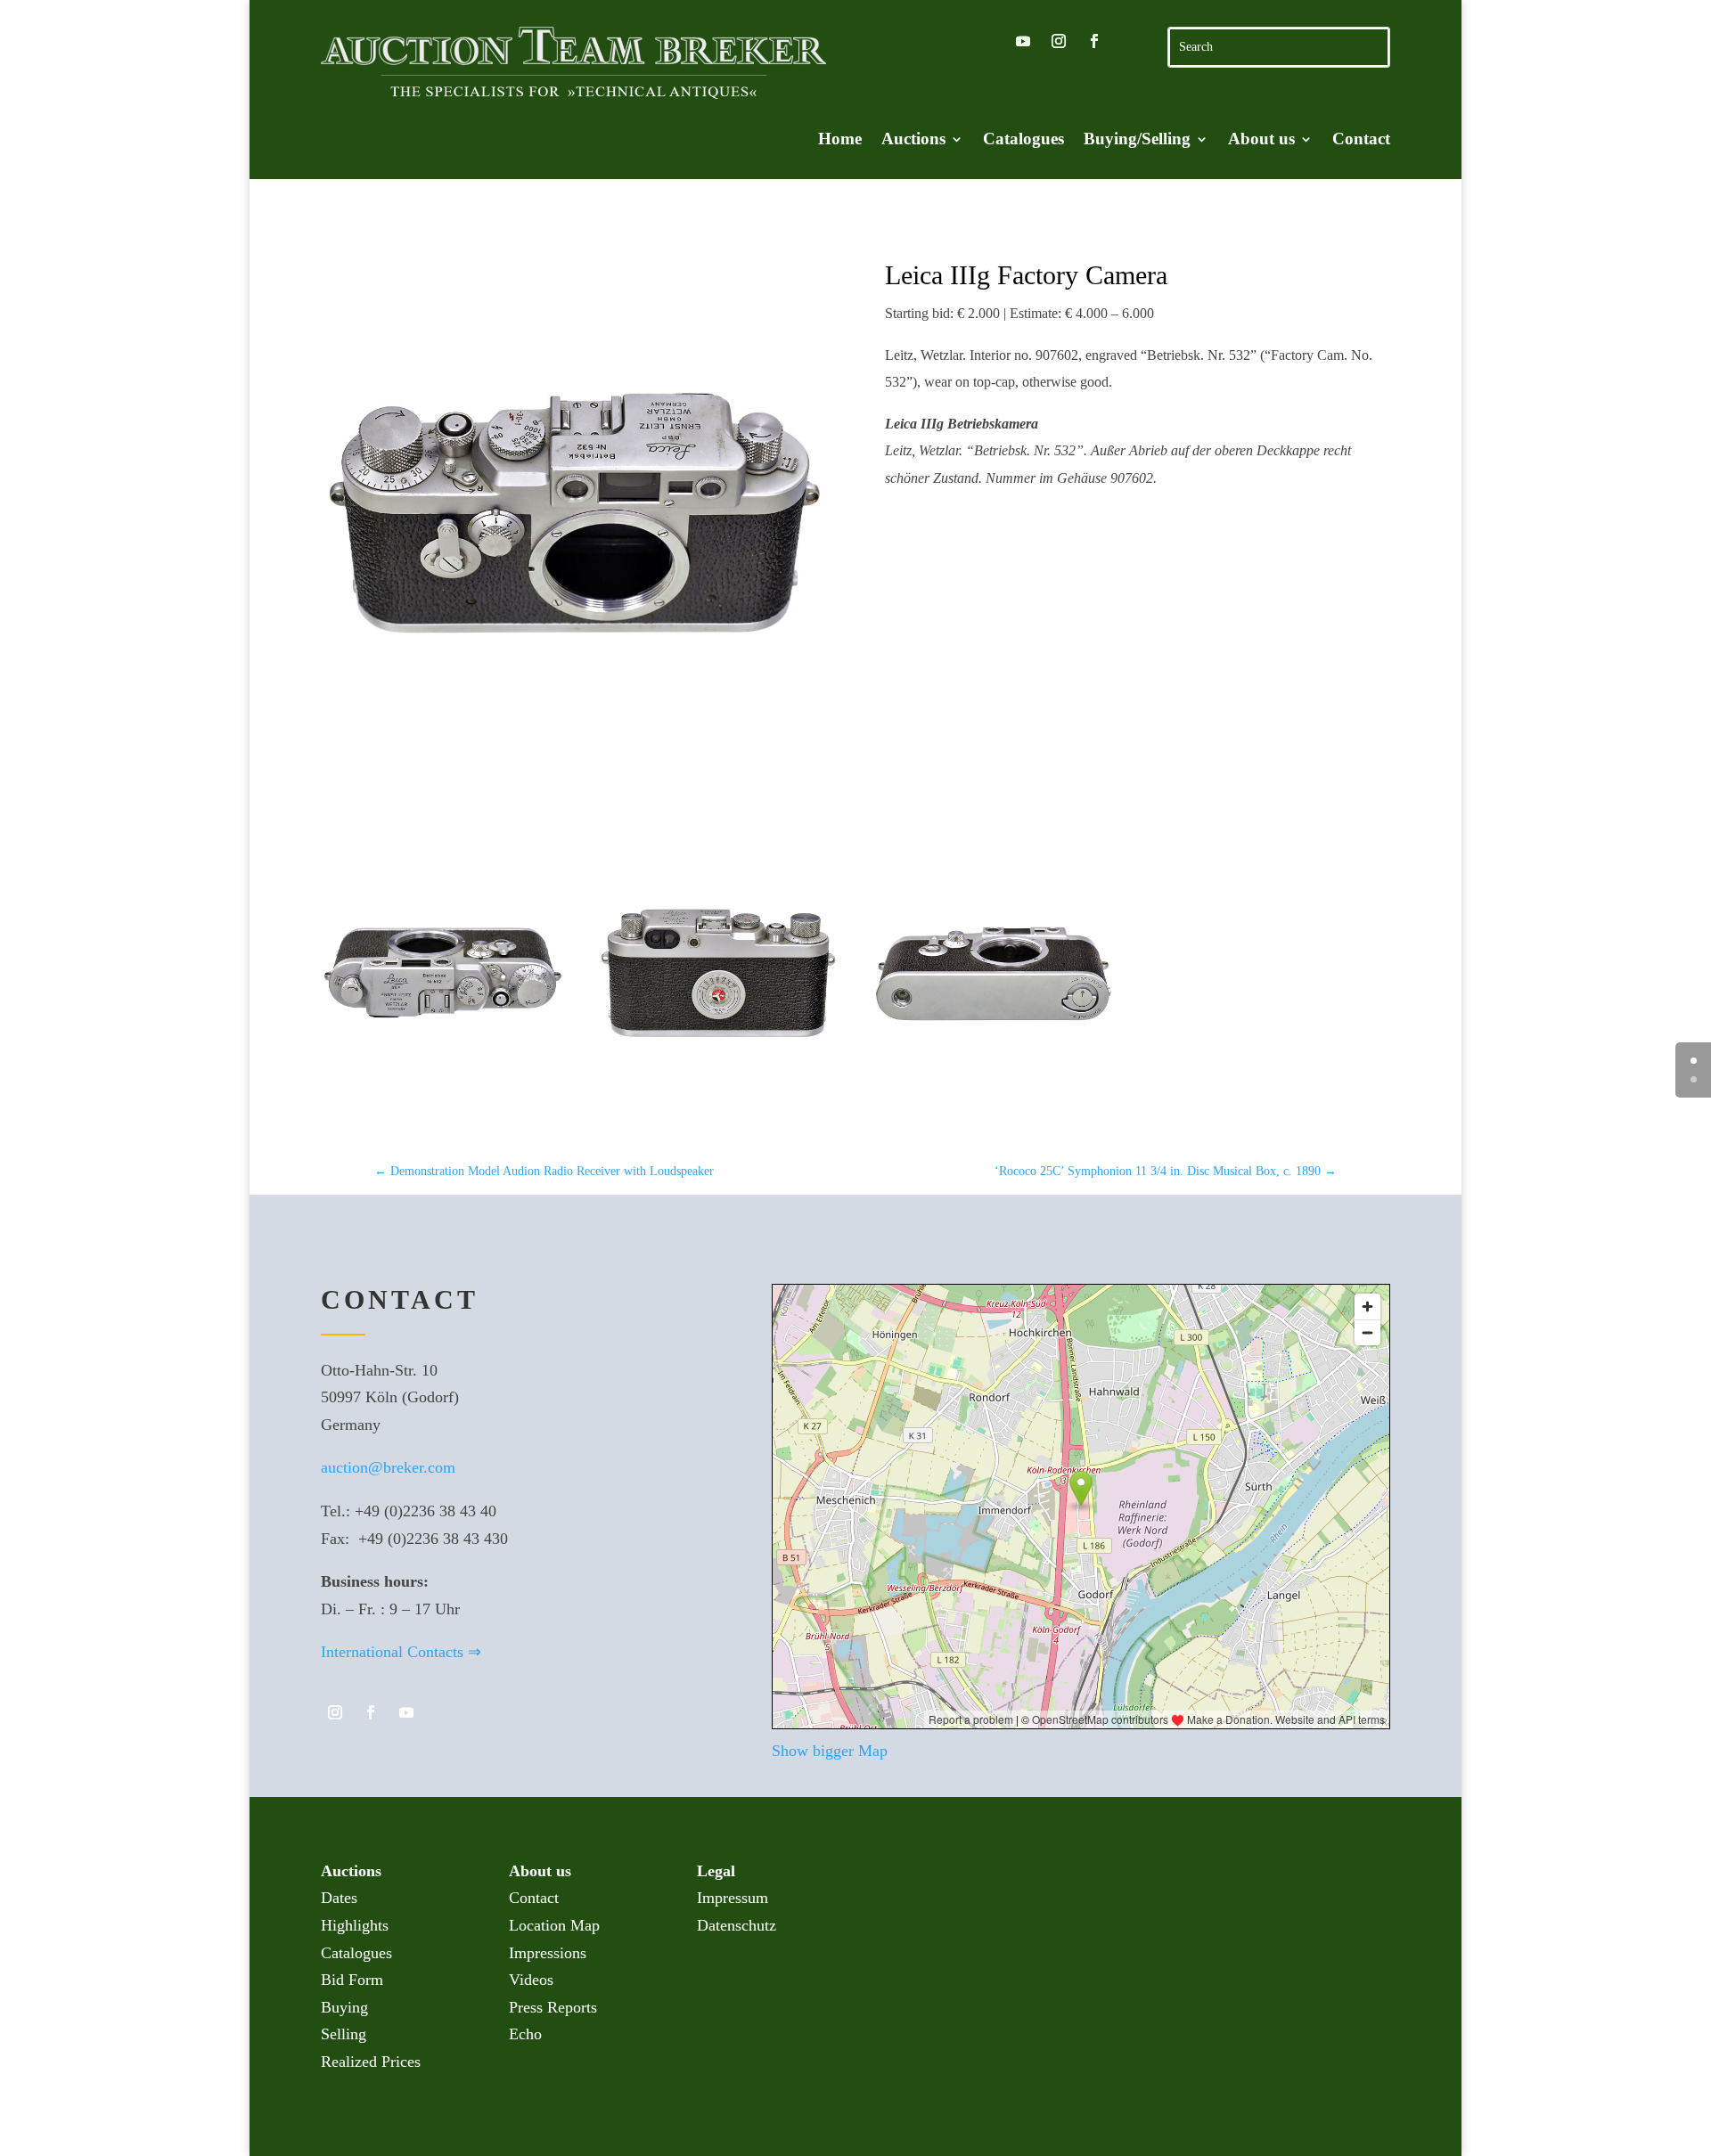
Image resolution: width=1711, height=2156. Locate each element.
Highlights (355, 1925)
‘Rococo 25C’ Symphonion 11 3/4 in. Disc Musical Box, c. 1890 (1166, 1171)
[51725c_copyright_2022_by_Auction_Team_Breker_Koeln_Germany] (993, 1094)
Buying (344, 2007)
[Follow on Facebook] (1094, 41)
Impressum (733, 1898)
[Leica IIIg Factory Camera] (573, 512)
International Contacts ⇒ (401, 1652)
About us (1261, 140)
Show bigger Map (830, 1751)
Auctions (913, 140)
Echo (525, 2034)
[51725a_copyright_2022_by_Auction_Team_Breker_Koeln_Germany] (442, 1094)
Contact (1361, 140)
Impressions (548, 1953)
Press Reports (553, 2007)
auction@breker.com (388, 1467)
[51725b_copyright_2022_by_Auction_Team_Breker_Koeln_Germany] (718, 1094)
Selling (344, 2034)
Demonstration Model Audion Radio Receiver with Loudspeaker (544, 1171)
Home (840, 140)
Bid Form (352, 1980)
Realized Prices (371, 2062)
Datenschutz (737, 1925)
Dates (339, 1898)
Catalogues (1023, 140)
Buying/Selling (1137, 140)
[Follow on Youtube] (1023, 41)
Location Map (554, 1925)
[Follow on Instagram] (1059, 41)
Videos (531, 1980)
